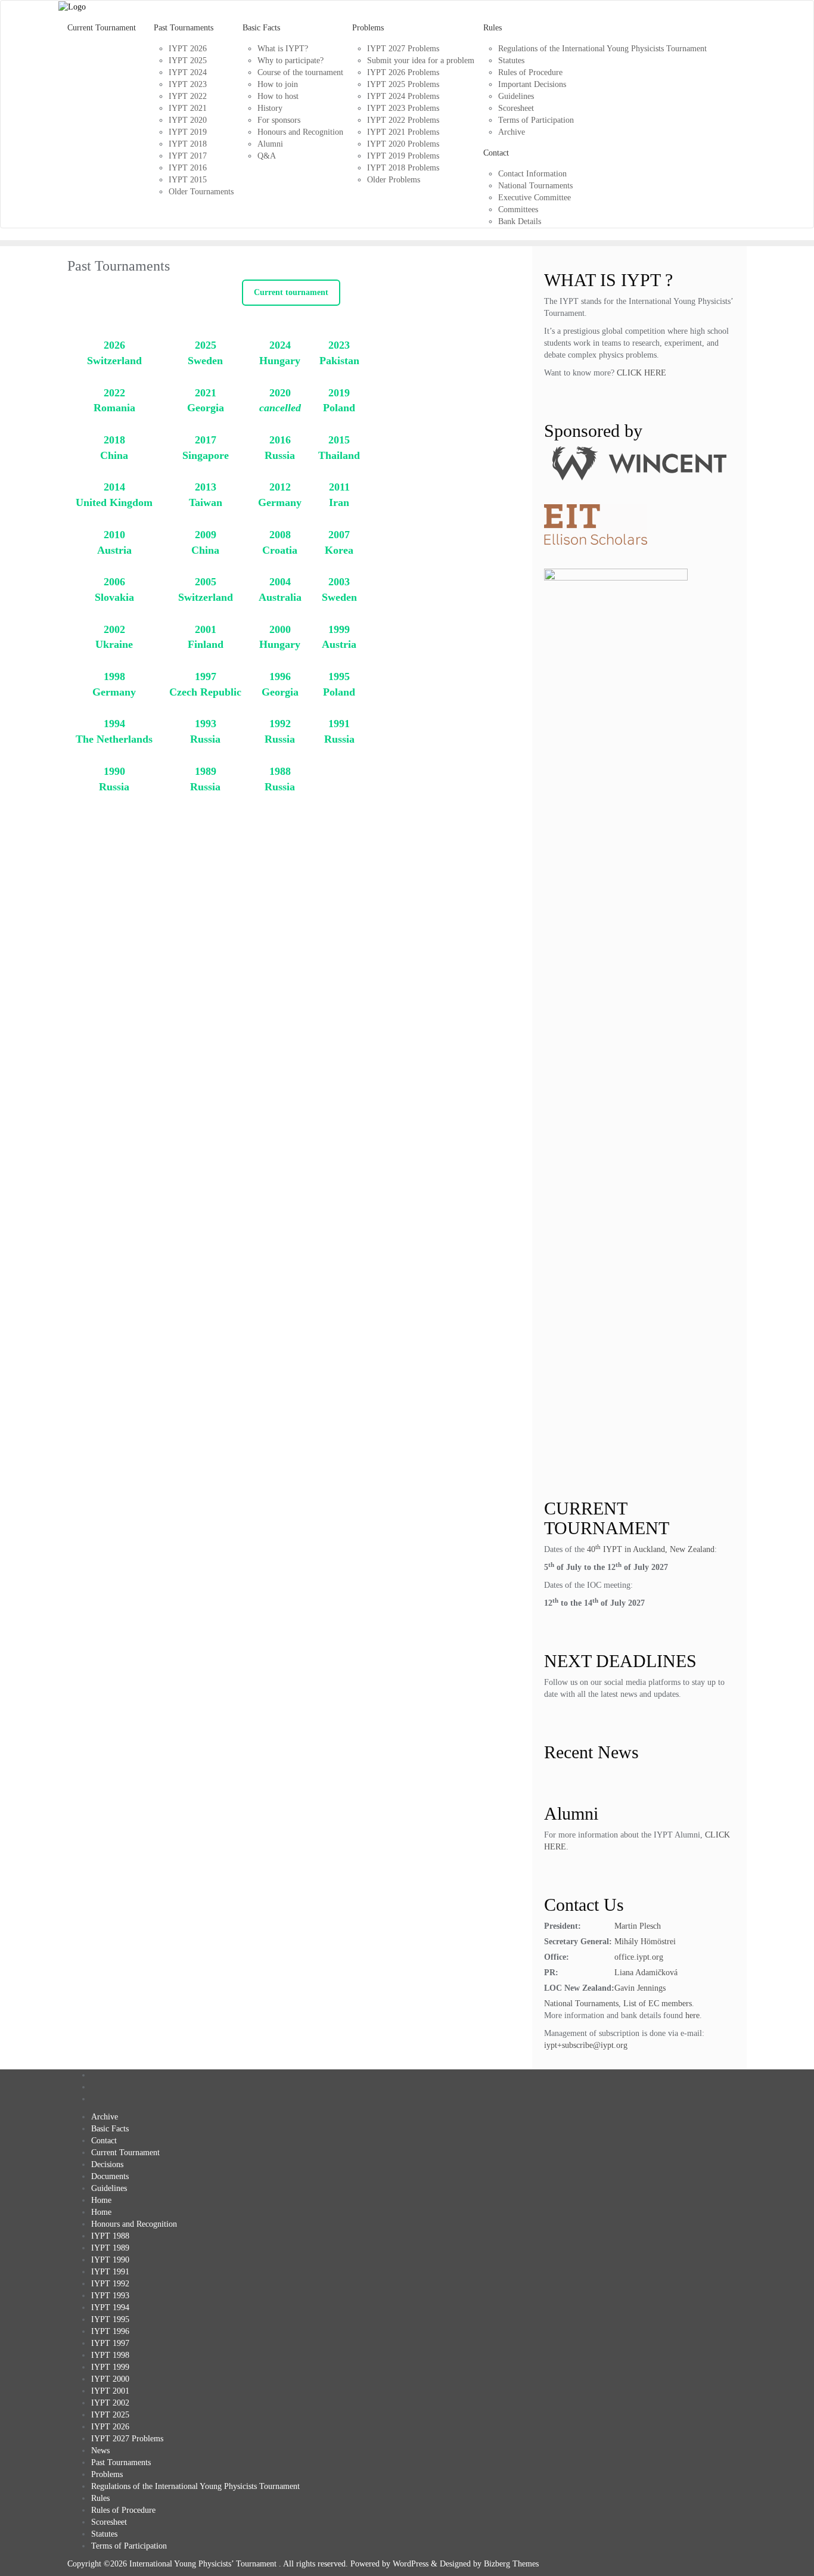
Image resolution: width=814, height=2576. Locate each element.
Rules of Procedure (123, 2510)
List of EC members (658, 2004)
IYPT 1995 (110, 2319)
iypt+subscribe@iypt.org (586, 2045)
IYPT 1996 (110, 2331)
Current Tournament (125, 2153)
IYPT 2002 (110, 2403)
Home (101, 2200)
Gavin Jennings (640, 1988)
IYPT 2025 (110, 2415)
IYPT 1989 (110, 2248)
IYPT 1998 (110, 2355)
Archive (105, 2117)
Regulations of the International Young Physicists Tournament (195, 2486)
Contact (104, 2141)
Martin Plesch (638, 1926)
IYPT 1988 (110, 2236)
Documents (110, 2176)
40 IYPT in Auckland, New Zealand (651, 1549)
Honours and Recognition (134, 2224)
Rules (100, 2498)
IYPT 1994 (110, 2307)
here (692, 2015)
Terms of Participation (129, 2546)
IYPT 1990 (110, 2260)
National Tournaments (581, 2004)
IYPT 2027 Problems (127, 2439)
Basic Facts (110, 2129)
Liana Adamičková (646, 1973)
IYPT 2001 (110, 2391)
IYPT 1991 (110, 2272)
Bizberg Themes (511, 2564)
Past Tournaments (121, 2462)
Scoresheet (109, 2522)
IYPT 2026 (110, 2427)
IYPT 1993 (110, 2296)
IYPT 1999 (110, 2367)
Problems (107, 2474)
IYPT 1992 (110, 2284)
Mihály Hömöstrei (645, 1942)
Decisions (107, 2164)
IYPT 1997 (110, 2343)
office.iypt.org (639, 1957)
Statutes (104, 2534)
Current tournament (291, 292)
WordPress (411, 2564)
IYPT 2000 (110, 2379)
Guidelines (109, 2188)
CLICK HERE (641, 373)
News (100, 2451)
